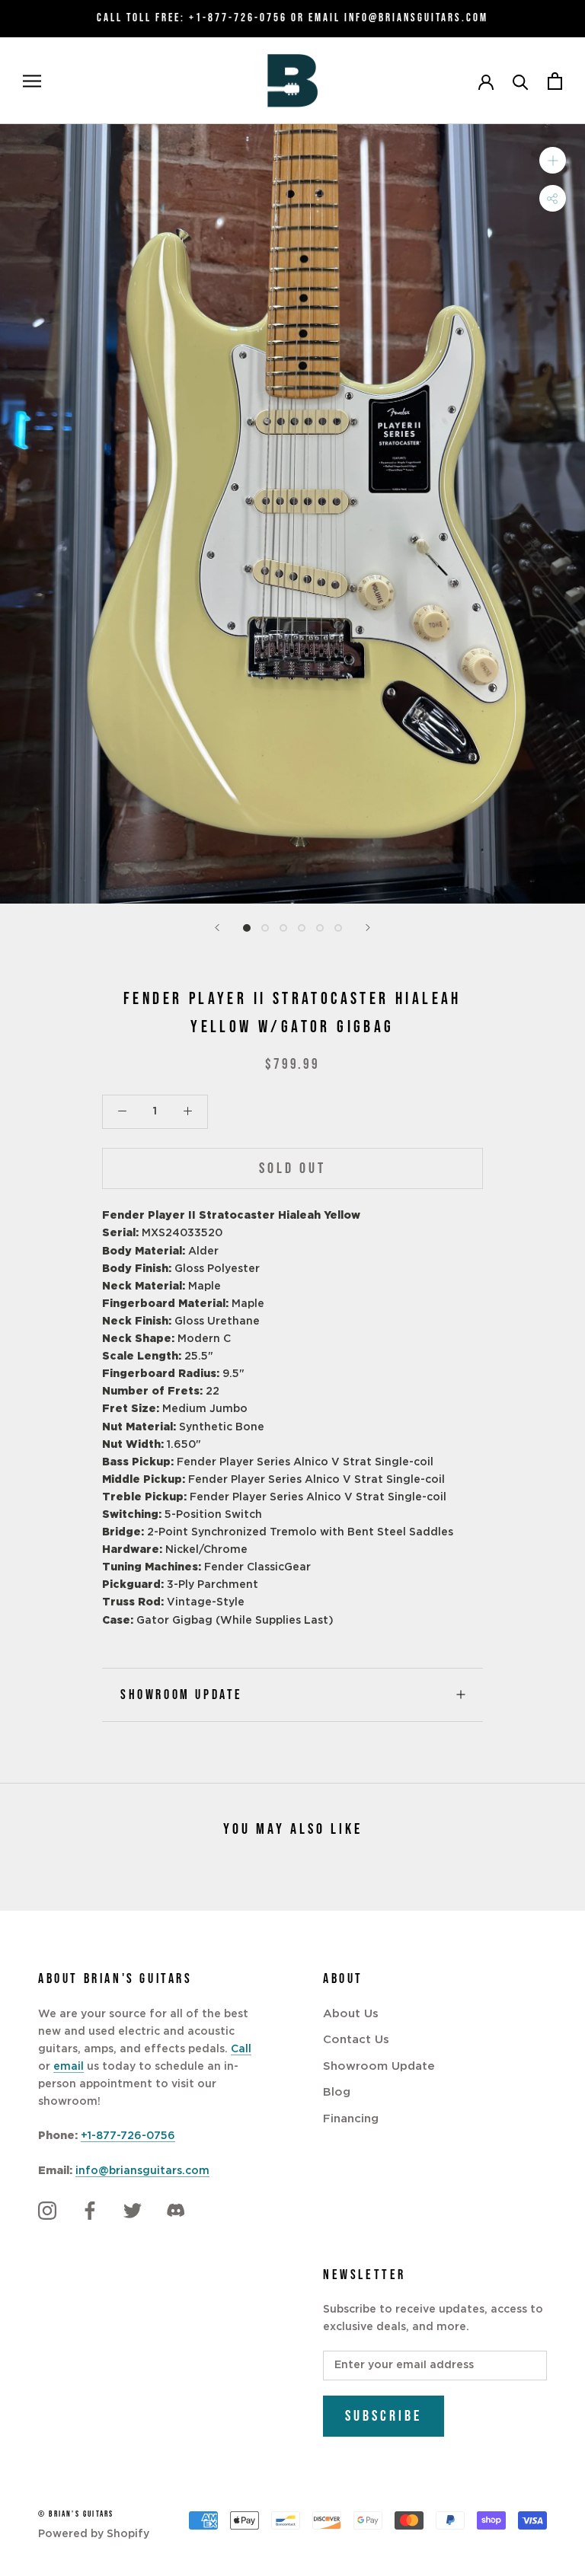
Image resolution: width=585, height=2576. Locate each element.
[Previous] (217, 928)
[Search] (521, 81)
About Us (351, 2014)
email (69, 2067)
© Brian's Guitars (76, 2514)
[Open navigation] (32, 81)
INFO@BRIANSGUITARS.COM (416, 18)
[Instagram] (47, 2211)
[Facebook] (90, 2211)
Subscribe (384, 2416)
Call (241, 2049)
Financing (351, 2119)
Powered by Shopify (94, 2534)
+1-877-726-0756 (238, 18)
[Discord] (175, 2211)
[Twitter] (133, 2211)
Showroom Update (182, 1695)
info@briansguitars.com (142, 2171)
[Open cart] (555, 81)
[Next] (368, 928)
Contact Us (356, 2040)
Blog (337, 2092)
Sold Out (292, 1168)
